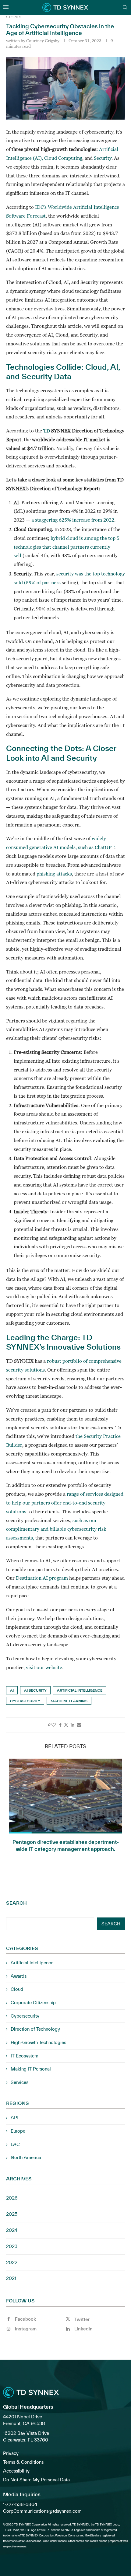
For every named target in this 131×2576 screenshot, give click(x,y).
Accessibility (16, 2471)
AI (12, 1690)
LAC (15, 2144)
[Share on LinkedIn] (73, 1725)
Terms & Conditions (23, 2462)
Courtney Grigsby (43, 41)
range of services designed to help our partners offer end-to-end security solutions (65, 1503)
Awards (19, 1976)
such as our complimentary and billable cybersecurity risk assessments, (56, 1529)
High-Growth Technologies (38, 2042)
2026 (12, 2198)
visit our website (44, 1667)
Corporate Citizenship (33, 2003)
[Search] (125, 8)
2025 (12, 2214)
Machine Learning (69, 1701)
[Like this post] (54, 1725)
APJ (14, 2118)
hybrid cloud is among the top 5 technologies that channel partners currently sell (67, 547)
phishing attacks (54, 874)
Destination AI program (42, 1578)
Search (16, 1903)
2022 (12, 2262)
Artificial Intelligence (80, 1690)
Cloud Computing (63, 158)
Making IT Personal (31, 2069)
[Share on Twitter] (66, 1725)
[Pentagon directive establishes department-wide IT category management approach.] (65, 1796)
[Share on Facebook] (60, 1725)
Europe (18, 2131)
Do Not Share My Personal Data (36, 2480)
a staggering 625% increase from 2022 (73, 520)
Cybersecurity (25, 1701)
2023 (12, 2246)
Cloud (17, 1989)
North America (26, 2157)
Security (103, 158)
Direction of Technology (35, 2029)
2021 (11, 2278)
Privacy (11, 2453)
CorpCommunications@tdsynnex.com (42, 2511)
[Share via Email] (79, 1725)
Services (19, 2082)
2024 (12, 2230)
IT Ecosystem (25, 2056)
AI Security (35, 1690)
